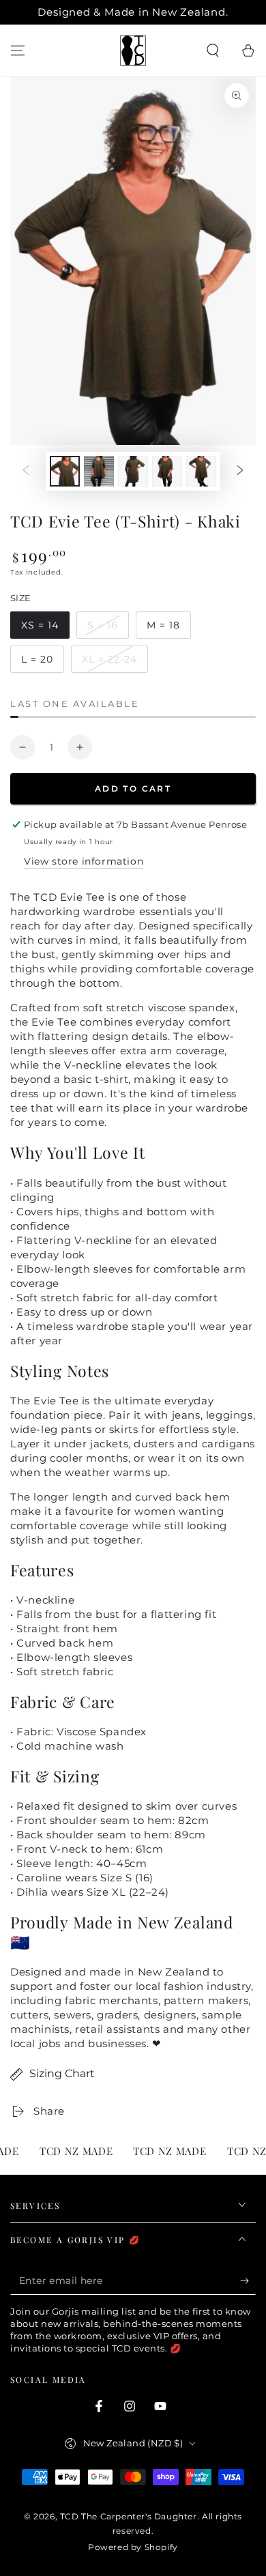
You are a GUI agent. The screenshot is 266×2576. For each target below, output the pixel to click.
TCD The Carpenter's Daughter (129, 2516)
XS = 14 (45, 629)
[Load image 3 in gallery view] (133, 471)
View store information (84, 861)
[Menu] (18, 50)
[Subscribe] (248, 2281)
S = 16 (108, 629)
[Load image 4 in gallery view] (167, 471)
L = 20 (42, 663)
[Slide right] (240, 472)
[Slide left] (26, 472)
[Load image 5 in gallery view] (201, 471)
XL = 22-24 (112, 663)
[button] (213, 50)
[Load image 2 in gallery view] (99, 471)
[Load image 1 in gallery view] (65, 471)
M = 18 (168, 629)
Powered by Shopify (133, 2547)
